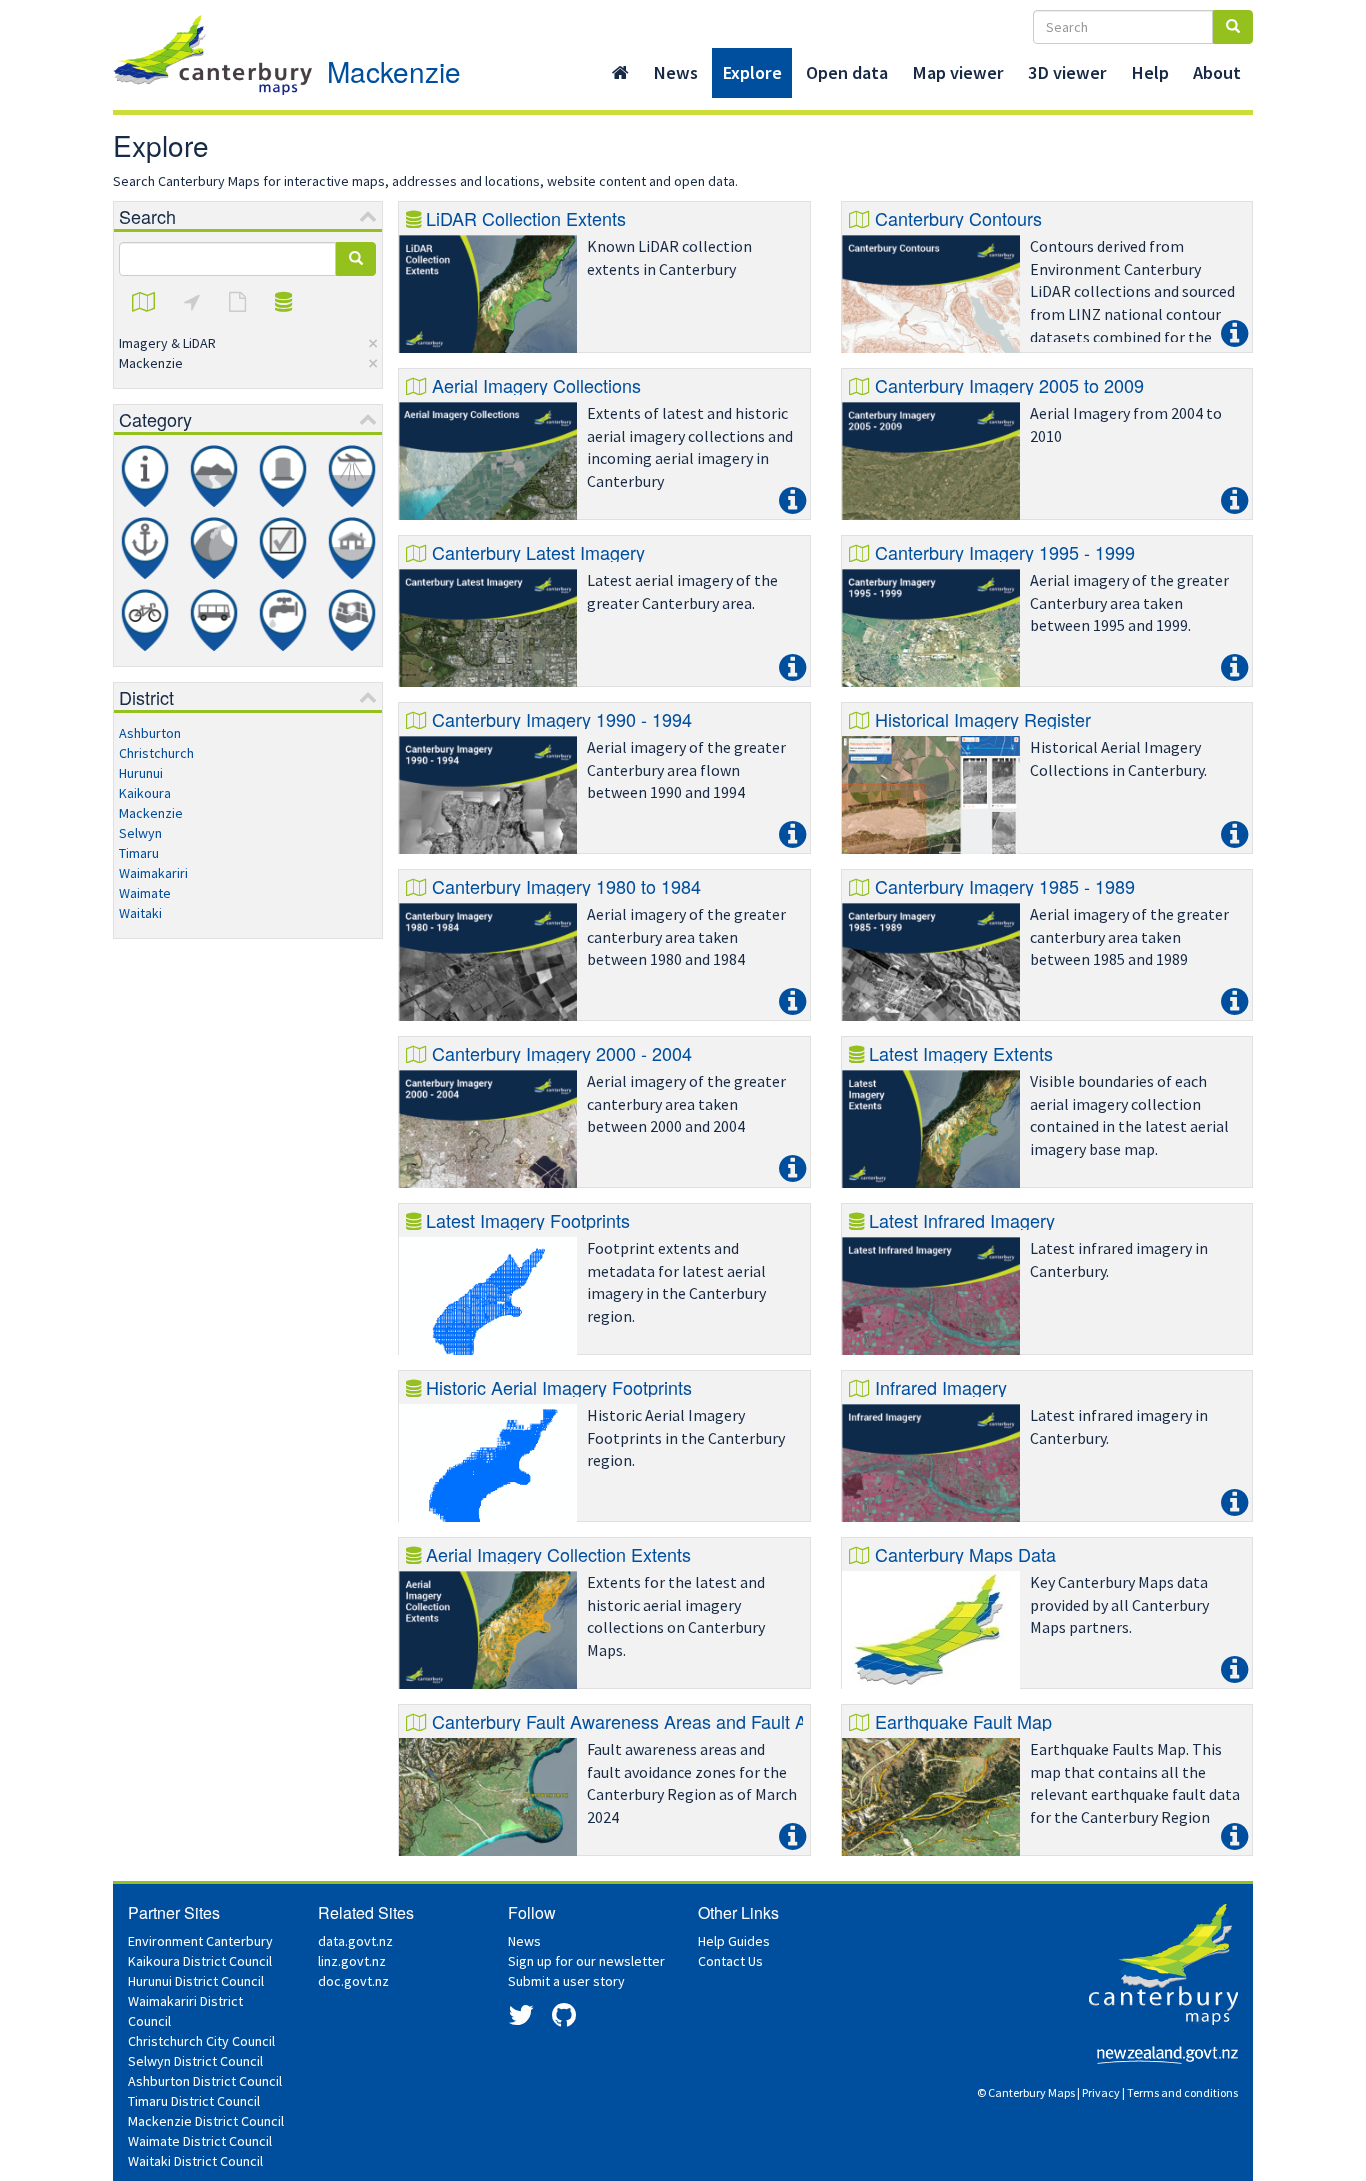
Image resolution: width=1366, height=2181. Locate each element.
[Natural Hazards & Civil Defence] (214, 548)
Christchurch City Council (201, 2041)
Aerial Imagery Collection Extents (558, 1554)
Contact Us (730, 1961)
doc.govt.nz (353, 1981)
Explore (752, 72)
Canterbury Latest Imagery (538, 552)
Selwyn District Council (195, 2061)
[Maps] (143, 302)
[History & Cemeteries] (283, 476)
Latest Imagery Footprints (528, 1220)
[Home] (620, 73)
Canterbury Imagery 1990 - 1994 (562, 719)
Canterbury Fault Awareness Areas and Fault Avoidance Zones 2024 (705, 1721)
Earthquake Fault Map (963, 1721)
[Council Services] (145, 476)
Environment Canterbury (200, 1941)
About (1217, 72)
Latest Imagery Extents (961, 1053)
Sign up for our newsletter (586, 1961)
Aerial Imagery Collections (536, 385)
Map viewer (958, 72)
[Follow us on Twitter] (521, 2020)
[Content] (237, 302)
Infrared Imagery (941, 1387)
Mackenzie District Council (206, 2121)
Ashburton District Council (205, 2081)
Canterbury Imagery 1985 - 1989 (1005, 886)
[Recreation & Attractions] (145, 620)
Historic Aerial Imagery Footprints (559, 1387)
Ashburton (150, 733)
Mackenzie (394, 71)
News (675, 72)
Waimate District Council (200, 2141)
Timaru (139, 853)
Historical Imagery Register (983, 719)
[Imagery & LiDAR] (352, 476)
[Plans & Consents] (283, 548)
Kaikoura (145, 793)
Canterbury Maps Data (965, 1554)
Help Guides (734, 1941)
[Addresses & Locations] (192, 302)
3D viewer (1067, 72)
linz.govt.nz (352, 1961)
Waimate (145, 893)
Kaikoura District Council (200, 1961)
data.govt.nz (355, 1941)
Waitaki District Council (195, 2161)
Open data (847, 72)
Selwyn (140, 833)
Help (1150, 72)
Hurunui (141, 773)
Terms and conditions (1182, 2092)
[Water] (283, 620)
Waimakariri (153, 873)
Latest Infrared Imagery (962, 1220)
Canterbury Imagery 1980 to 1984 (566, 886)
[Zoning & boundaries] (352, 620)
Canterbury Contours (958, 218)
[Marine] (145, 548)
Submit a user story (566, 1981)
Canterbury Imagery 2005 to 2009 (1009, 385)
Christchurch (156, 753)
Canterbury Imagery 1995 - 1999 (1005, 552)
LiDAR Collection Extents (526, 218)
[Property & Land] (352, 548)
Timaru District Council (194, 2101)
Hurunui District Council (196, 1981)
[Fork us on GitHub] (564, 2020)
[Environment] (214, 476)
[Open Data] (283, 302)
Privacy (1101, 2092)
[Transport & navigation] (214, 620)
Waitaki (140, 913)
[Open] (488, 294)
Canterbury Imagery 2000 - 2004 (562, 1053)
